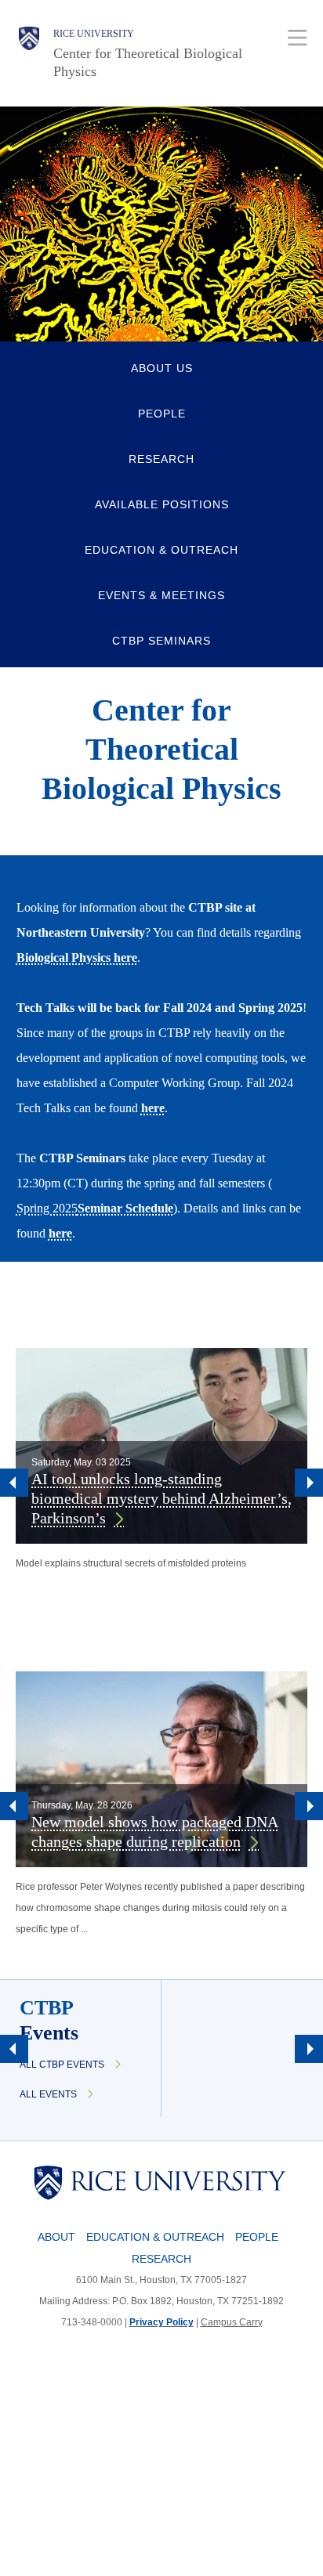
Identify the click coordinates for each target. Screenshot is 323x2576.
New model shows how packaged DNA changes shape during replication (155, 1832)
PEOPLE (162, 414)
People (257, 2237)
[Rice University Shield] (29, 53)
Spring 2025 (47, 1208)
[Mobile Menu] (298, 37)
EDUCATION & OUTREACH (161, 550)
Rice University (94, 34)
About (56, 2237)
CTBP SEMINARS (161, 641)
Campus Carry (232, 2322)
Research (161, 2259)
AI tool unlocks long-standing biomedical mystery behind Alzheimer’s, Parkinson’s (161, 1498)
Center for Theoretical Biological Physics (148, 62)
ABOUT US (162, 368)
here (153, 1108)
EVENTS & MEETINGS (161, 595)
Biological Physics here (77, 957)
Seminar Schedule (125, 1208)
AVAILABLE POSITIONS (162, 504)
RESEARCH (161, 459)
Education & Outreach (155, 2237)
